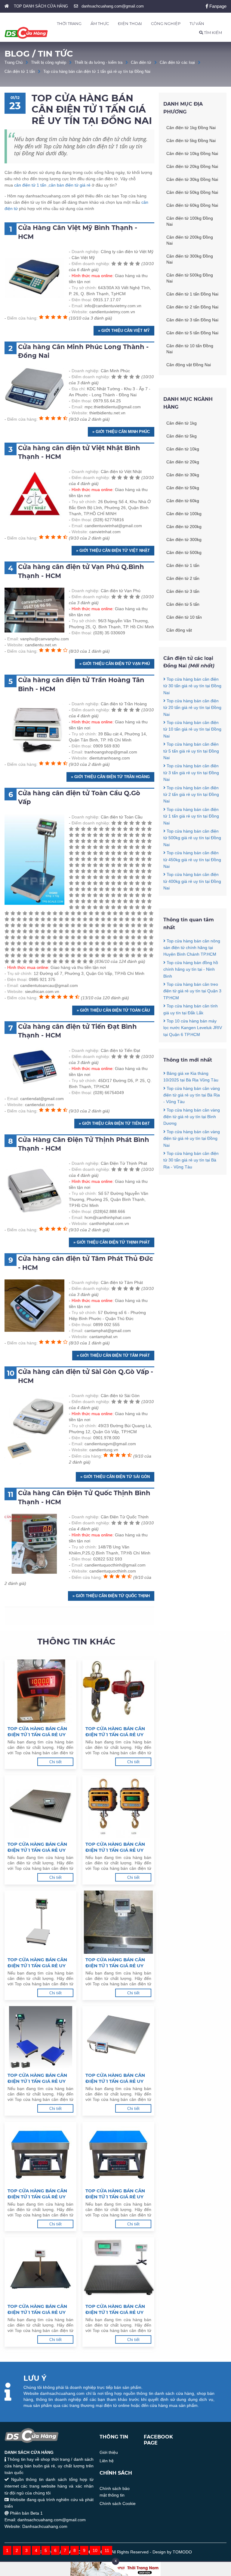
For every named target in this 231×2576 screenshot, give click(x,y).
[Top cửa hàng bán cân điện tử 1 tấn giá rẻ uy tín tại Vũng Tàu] (118, 1691)
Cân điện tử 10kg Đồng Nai (192, 153)
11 (107, 2550)
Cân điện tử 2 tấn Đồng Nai (192, 307)
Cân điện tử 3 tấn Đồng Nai (192, 320)
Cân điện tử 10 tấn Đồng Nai (190, 349)
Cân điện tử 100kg (184, 514)
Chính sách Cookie (118, 2503)
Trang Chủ (14, 62)
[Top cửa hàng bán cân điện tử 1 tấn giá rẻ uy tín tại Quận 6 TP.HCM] (40, 2269)
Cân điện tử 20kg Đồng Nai (192, 166)
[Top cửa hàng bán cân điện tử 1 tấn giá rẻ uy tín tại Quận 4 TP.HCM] (40, 2153)
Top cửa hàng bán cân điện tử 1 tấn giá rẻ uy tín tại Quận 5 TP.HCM (115, 2194)
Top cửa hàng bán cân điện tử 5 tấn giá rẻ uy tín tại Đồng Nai (191, 751)
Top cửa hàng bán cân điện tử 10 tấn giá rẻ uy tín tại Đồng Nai (192, 729)
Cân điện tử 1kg (182, 423)
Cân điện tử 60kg (183, 501)
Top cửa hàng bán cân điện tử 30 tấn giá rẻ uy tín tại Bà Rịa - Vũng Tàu (191, 1160)
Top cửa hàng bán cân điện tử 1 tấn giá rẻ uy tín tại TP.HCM (37, 1963)
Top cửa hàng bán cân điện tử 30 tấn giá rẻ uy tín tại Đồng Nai (192, 686)
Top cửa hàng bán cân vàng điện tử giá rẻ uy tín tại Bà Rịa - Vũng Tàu (192, 1095)
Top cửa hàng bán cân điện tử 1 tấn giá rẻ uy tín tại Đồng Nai (97, 71)
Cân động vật (179, 630)
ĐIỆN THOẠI (130, 23)
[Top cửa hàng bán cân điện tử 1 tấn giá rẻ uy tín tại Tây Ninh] (40, 1691)
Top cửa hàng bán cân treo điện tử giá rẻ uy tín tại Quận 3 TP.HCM (192, 991)
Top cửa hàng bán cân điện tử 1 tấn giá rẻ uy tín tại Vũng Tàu (115, 1732)
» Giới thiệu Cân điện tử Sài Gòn (115, 1477)
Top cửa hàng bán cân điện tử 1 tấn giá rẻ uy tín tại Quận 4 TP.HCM (37, 2194)
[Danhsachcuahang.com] (26, 33)
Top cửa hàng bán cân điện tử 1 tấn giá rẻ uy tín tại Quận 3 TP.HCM (115, 2078)
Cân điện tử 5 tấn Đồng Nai (192, 333)
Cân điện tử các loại (177, 62)
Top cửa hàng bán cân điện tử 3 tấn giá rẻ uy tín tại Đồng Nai (191, 773)
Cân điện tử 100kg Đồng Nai (190, 221)
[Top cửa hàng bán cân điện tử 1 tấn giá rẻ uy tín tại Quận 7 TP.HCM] (118, 2269)
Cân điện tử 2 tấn (183, 578)
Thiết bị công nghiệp (49, 62)
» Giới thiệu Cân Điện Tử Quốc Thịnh (111, 1596)
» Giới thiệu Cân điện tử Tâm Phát (113, 1355)
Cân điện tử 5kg (182, 436)
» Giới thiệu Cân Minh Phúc (121, 432)
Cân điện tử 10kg (183, 449)
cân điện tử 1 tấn (30, 185)
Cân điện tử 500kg (184, 552)
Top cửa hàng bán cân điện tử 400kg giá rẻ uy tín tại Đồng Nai (192, 881)
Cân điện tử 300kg (184, 540)
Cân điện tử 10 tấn (184, 617)
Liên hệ (107, 2461)
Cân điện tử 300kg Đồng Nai (190, 259)
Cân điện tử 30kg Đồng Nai (192, 179)
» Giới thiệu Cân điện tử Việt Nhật (113, 550)
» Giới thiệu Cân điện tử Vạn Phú (115, 664)
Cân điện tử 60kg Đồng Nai (192, 205)
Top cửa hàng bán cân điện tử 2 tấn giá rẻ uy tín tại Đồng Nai (191, 795)
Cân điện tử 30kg (183, 475)
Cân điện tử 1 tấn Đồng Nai (192, 294)
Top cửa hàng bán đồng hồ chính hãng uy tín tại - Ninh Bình (191, 969)
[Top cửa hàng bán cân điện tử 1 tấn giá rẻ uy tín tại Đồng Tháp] (118, 1807)
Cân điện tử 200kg (184, 527)
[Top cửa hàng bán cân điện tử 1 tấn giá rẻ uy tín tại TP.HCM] (40, 1922)
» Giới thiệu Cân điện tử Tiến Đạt (114, 1123)
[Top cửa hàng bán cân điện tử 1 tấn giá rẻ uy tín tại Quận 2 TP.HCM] (40, 2038)
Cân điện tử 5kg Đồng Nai (191, 141)
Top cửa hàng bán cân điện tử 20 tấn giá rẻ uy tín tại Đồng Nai (192, 708)
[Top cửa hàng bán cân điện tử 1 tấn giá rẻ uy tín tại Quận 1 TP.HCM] (118, 1922)
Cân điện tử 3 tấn (183, 591)
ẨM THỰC (100, 23)
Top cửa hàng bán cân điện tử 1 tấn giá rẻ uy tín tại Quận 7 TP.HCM (115, 2309)
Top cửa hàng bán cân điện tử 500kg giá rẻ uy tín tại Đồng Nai (192, 838)
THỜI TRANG (69, 23)
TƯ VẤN (197, 23)
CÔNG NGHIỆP (166, 23)
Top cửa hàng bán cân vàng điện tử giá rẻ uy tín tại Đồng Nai (192, 1138)
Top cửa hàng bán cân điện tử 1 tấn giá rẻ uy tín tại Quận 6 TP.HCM (37, 2309)
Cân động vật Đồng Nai (189, 365)
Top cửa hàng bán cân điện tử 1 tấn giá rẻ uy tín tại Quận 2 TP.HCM (37, 2078)
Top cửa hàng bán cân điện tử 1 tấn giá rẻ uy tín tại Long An (37, 1847)
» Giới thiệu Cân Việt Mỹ (124, 331)
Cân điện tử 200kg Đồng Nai (190, 240)
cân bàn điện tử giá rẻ (70, 185)
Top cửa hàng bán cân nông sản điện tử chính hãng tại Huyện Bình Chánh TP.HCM (192, 948)
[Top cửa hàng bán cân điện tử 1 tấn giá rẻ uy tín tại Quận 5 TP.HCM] (118, 2153)
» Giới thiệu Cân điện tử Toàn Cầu (113, 1010)
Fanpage (217, 6)
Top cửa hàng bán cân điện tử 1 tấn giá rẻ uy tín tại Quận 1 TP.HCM (115, 1963)
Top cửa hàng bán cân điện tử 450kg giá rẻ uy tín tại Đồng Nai (192, 860)
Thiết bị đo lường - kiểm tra (99, 62)
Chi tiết (55, 1762)
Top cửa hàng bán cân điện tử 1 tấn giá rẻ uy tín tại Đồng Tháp (115, 1847)
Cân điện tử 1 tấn (20, 71)
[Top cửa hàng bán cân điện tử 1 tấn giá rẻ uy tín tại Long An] (40, 1807)
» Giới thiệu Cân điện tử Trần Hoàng (110, 777)
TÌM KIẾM (213, 32)
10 (95, 2550)
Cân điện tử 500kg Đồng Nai (190, 278)
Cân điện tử (141, 62)
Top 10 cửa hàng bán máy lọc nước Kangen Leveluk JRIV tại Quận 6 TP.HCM (193, 1028)
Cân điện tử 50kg (183, 488)
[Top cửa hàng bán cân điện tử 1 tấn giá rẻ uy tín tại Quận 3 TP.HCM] (118, 2038)
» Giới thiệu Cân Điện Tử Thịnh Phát (112, 1242)
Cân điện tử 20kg (183, 462)
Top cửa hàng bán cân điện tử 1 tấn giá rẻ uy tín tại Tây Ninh (37, 1732)
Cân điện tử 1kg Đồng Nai (191, 128)
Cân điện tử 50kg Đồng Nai (192, 192)
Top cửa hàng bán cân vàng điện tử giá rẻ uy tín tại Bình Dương (192, 1117)
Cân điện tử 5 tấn (183, 604)
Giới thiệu (109, 2452)
